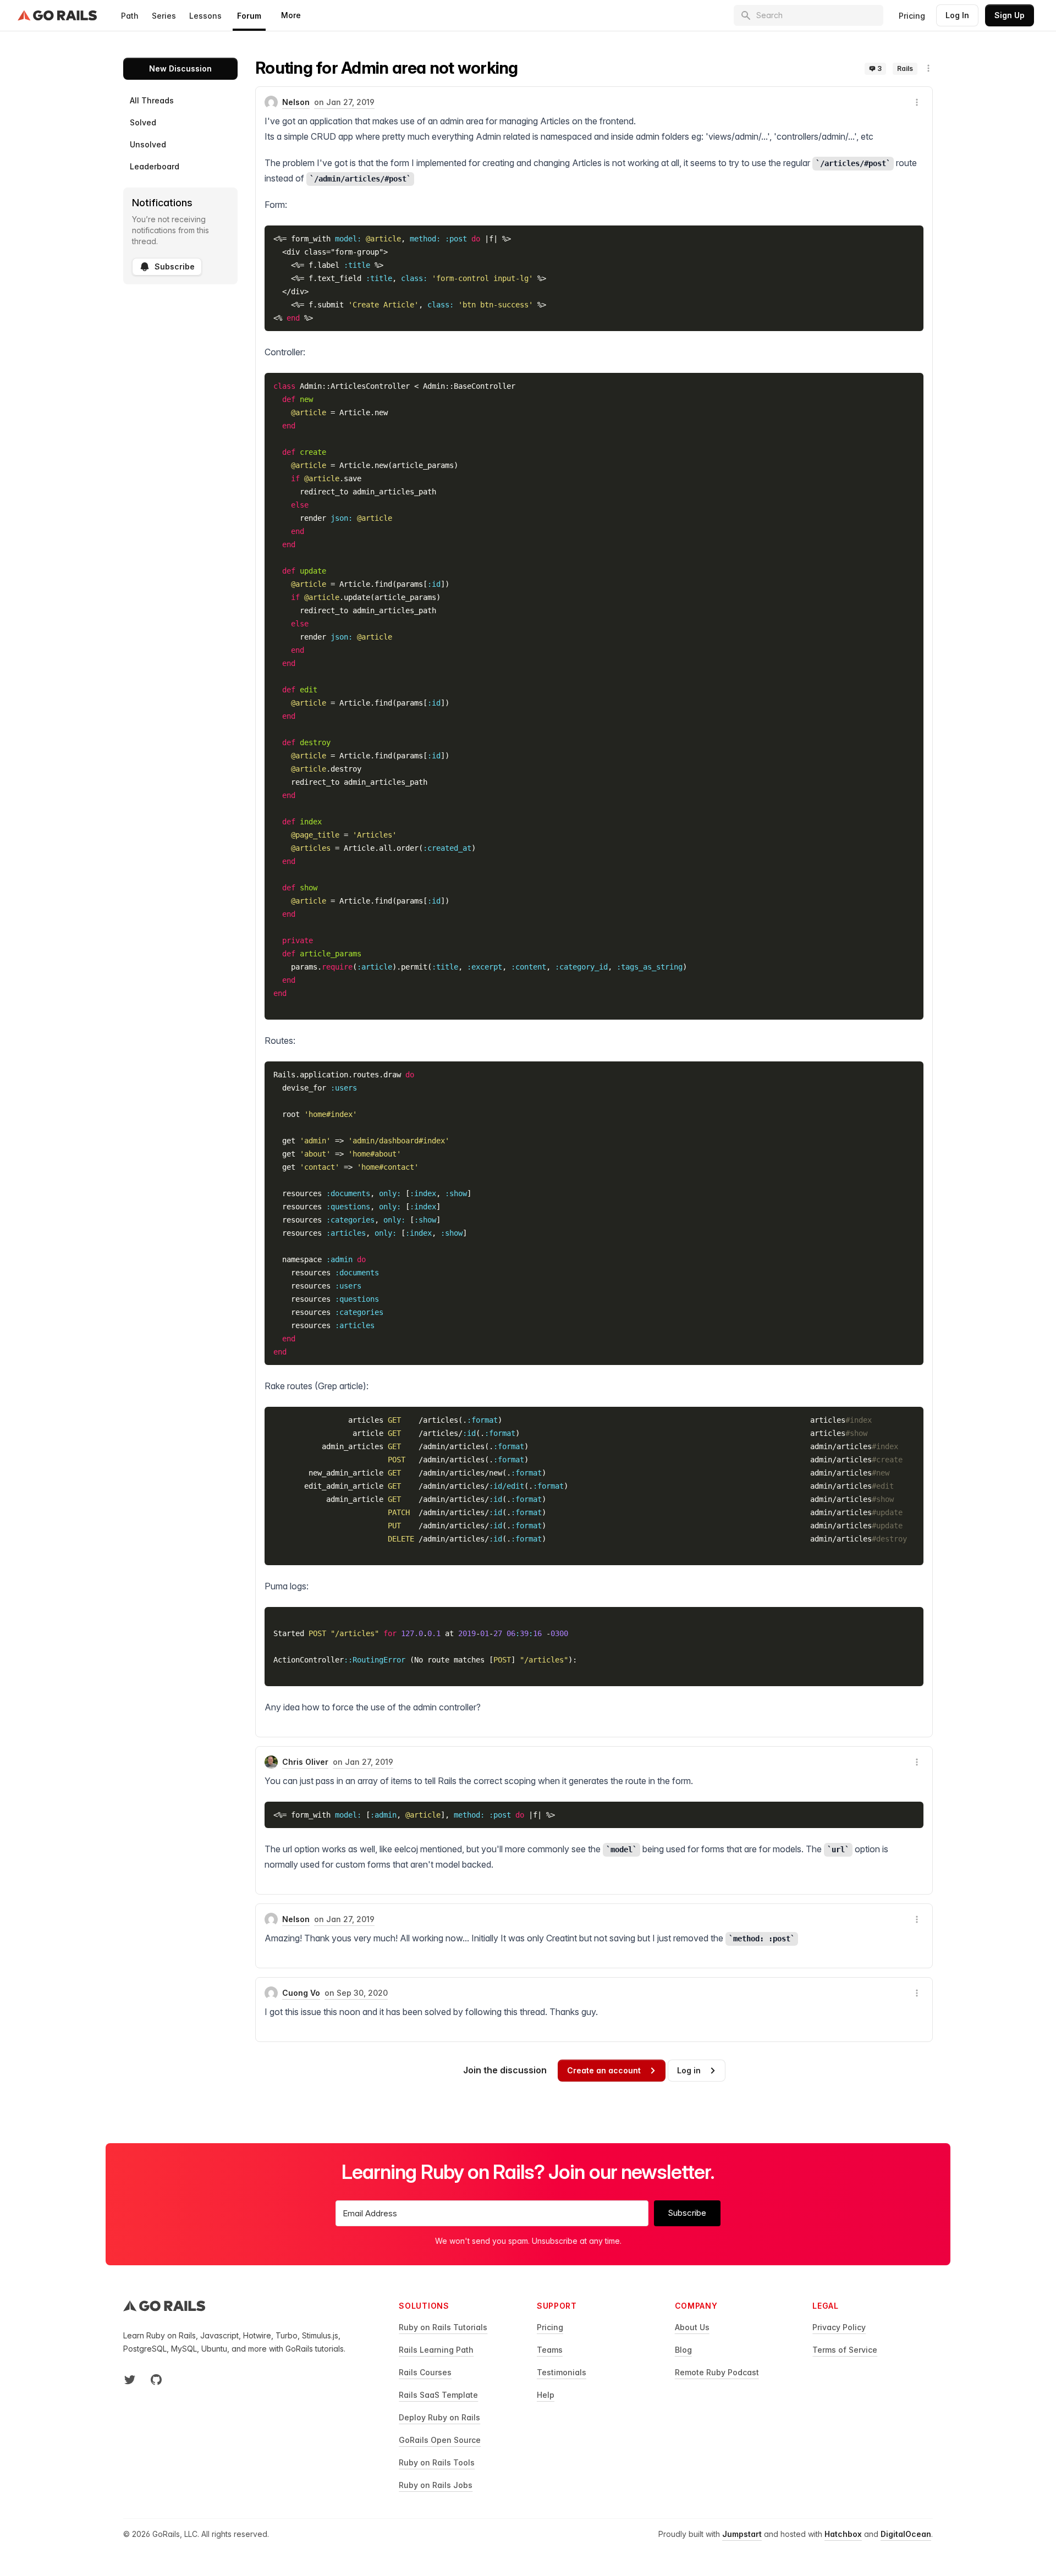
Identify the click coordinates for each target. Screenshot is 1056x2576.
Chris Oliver (305, 1762)
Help (546, 2395)
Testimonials (562, 2372)
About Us (692, 2327)
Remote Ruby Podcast (717, 2372)
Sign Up (1010, 15)
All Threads (152, 100)
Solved (143, 122)
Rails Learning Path (436, 2350)
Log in (689, 2070)
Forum (249, 16)
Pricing (912, 16)
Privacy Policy (839, 2327)
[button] (928, 68)
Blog (683, 2350)
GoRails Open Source (440, 2440)
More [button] (291, 15)
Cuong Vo (301, 1993)
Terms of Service (845, 2350)
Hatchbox (843, 2534)
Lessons (205, 16)
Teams (550, 2350)
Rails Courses (425, 2372)
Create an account (604, 2070)
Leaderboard (155, 166)
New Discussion (180, 68)
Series (164, 16)
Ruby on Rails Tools (437, 2462)
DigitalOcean (906, 2534)
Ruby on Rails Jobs (436, 2485)
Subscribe (175, 266)
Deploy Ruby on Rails (439, 2417)
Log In (957, 15)
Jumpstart (742, 2534)
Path (130, 16)
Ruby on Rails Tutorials (443, 2327)
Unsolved (148, 144)
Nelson (296, 102)
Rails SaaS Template (438, 2395)
